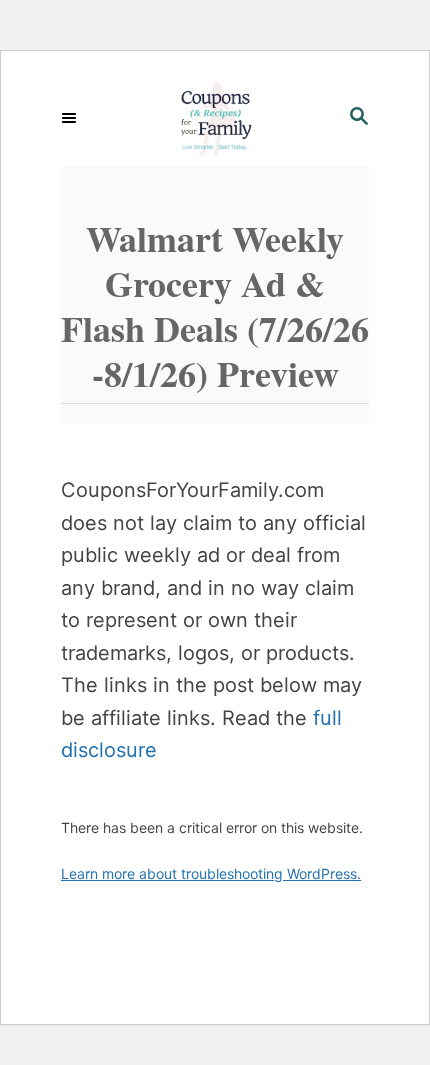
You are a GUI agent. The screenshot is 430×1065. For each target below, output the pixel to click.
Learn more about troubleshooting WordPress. (211, 873)
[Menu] (71, 118)
